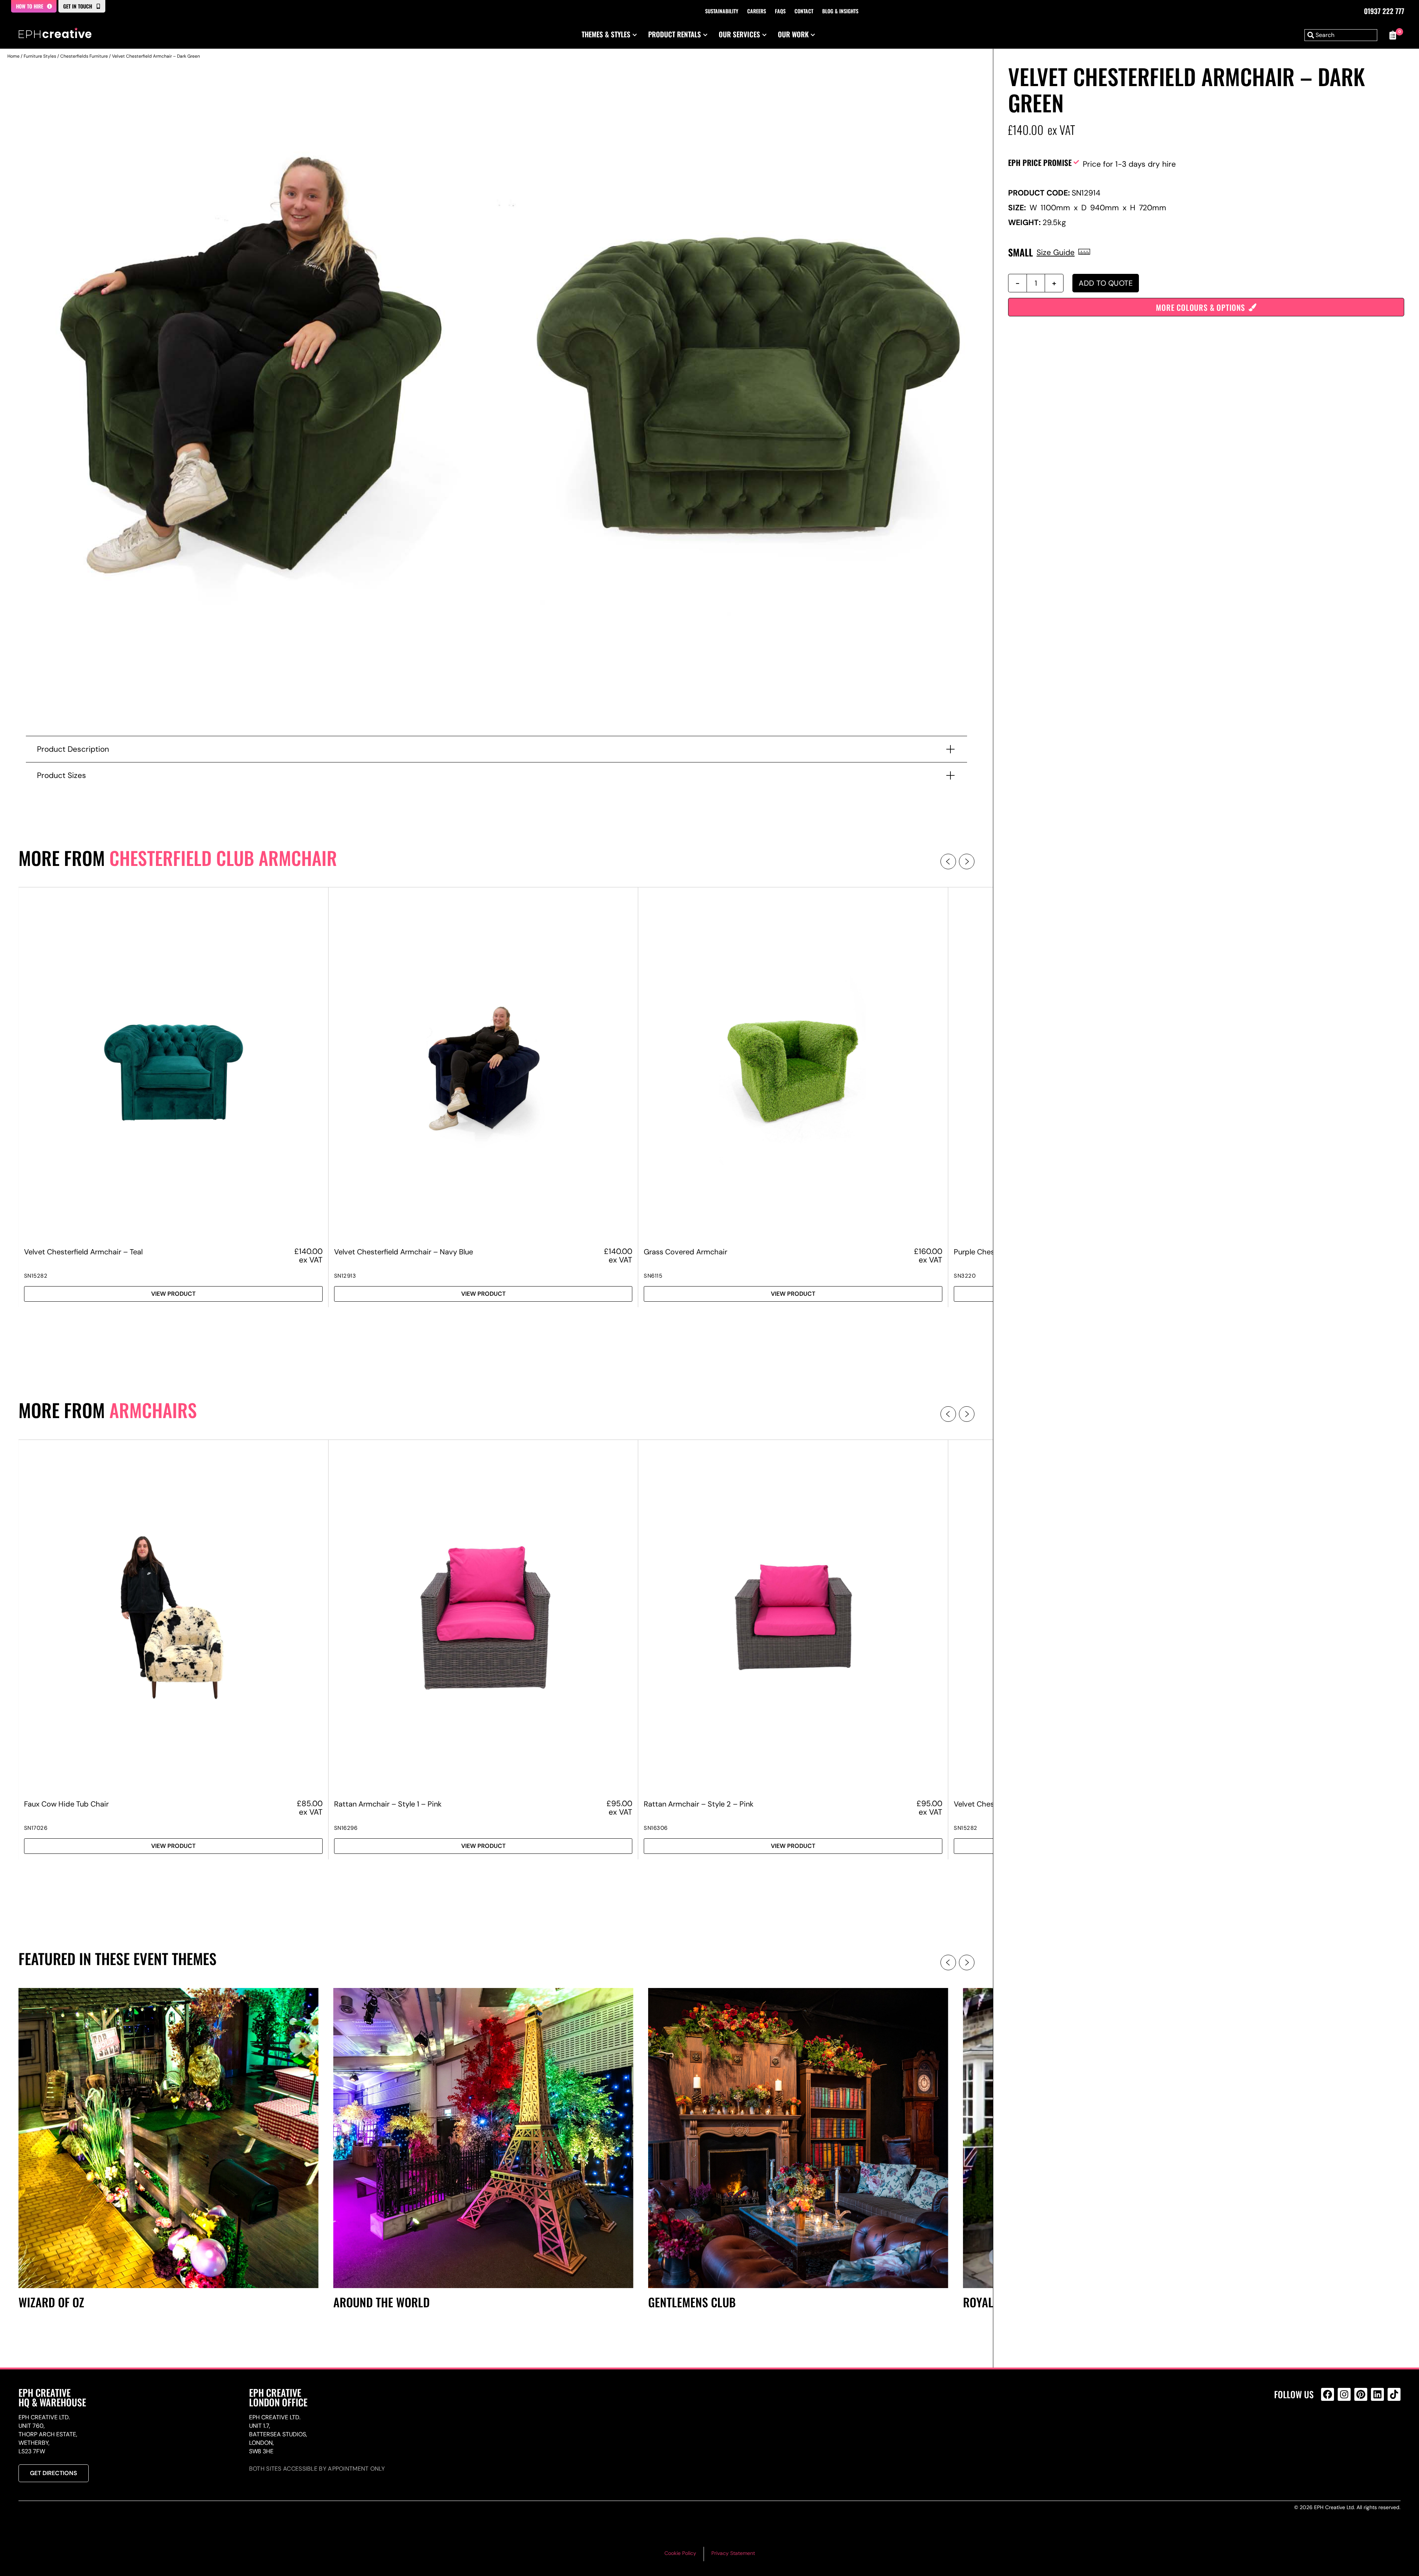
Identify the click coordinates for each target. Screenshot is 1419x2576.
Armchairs (153, 1410)
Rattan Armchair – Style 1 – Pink (388, 1804)
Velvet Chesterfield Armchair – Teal (83, 1252)
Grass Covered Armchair (685, 1252)
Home (13, 56)
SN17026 (36, 1828)
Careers (757, 11)
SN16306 (656, 1828)
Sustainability (722, 11)
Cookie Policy (680, 2553)
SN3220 (965, 1276)
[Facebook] (1328, 2394)
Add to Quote (1106, 283)
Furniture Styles (40, 56)
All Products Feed (1329, 2426)
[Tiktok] (1394, 2394)
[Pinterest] (1361, 2394)
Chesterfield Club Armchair (223, 858)
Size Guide (1056, 252)
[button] (948, 862)
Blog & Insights (840, 11)
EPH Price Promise (1040, 162)
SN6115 (653, 1276)
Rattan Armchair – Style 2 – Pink (699, 1804)
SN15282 (36, 1276)
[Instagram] (1344, 2394)
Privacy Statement (733, 2553)
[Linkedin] (1377, 2394)
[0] (1393, 35)
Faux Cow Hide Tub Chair (66, 1804)
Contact (804, 11)
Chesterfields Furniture (84, 56)
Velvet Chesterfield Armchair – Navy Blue (404, 1252)
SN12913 (345, 1276)
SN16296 (346, 1828)
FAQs (780, 11)
